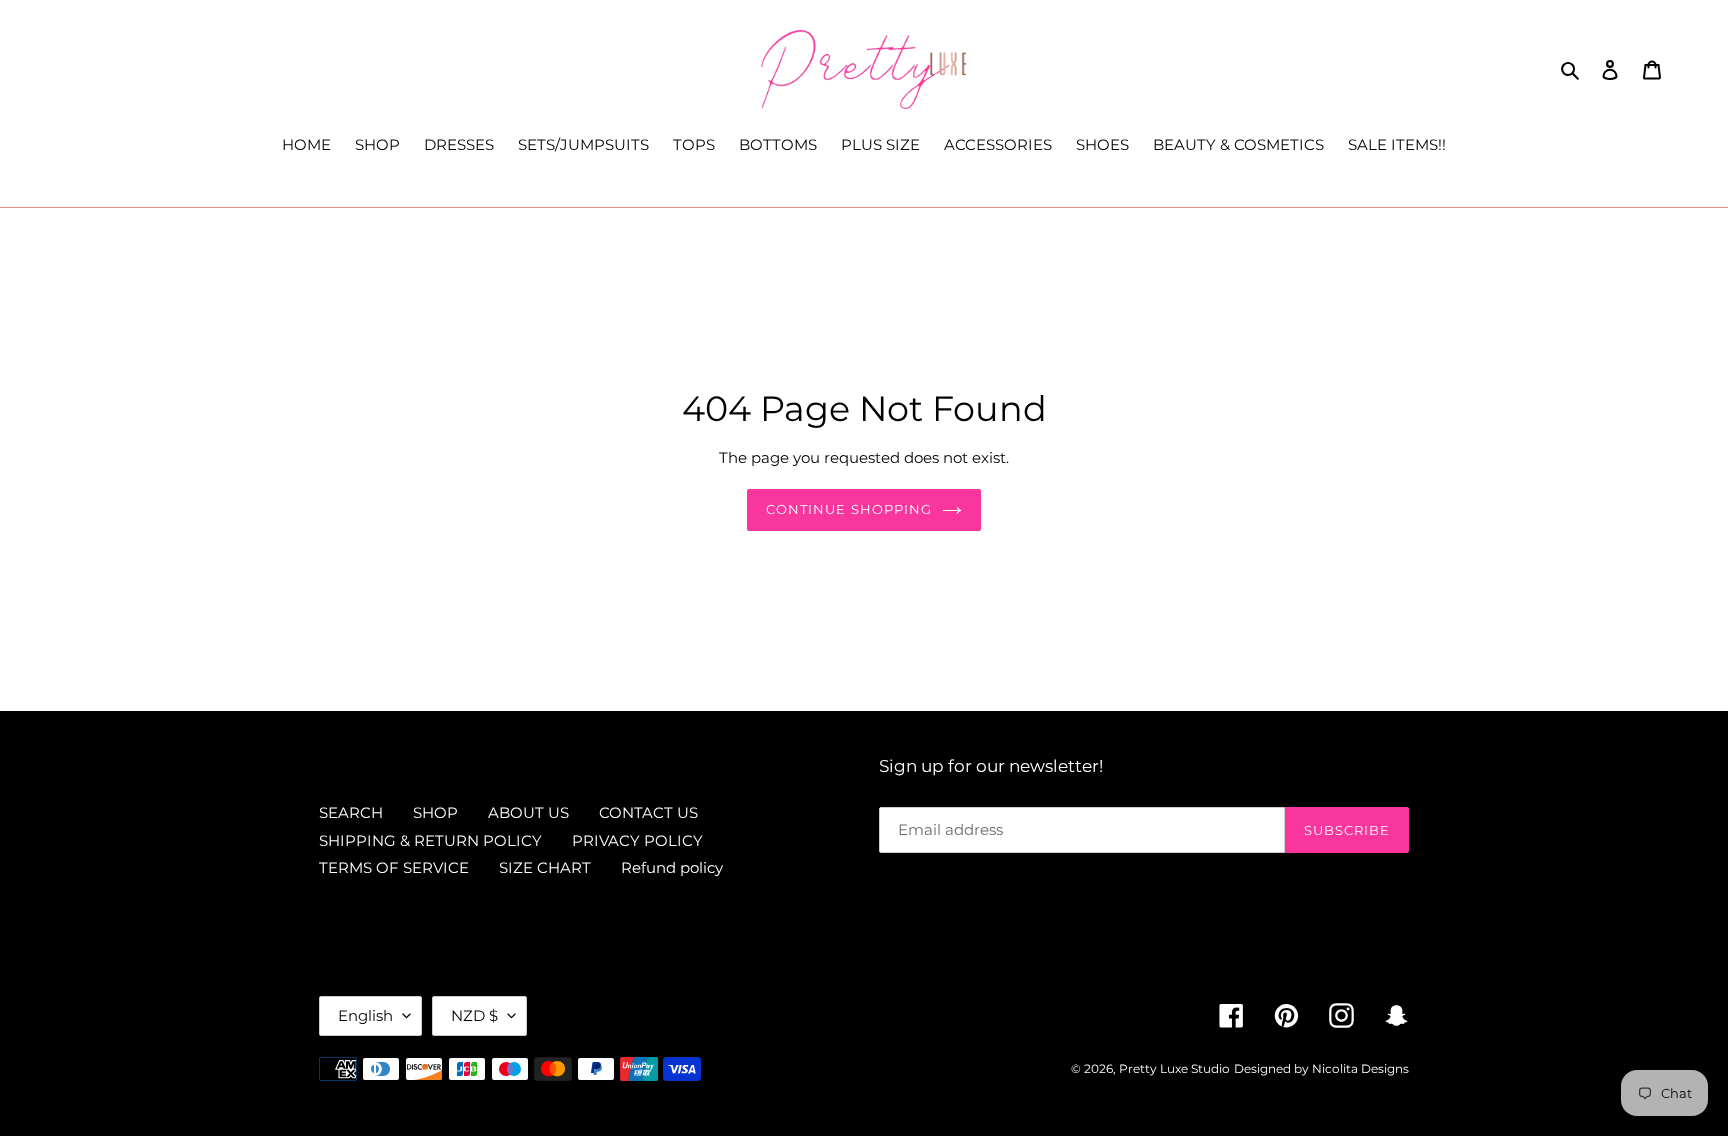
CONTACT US (648, 812)
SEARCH (351, 812)
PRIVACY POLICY (637, 840)
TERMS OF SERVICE (394, 867)
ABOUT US (528, 812)
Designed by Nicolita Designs (1321, 1068)
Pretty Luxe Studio (1174, 1068)
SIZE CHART (545, 867)
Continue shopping (849, 509)
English (365, 1015)
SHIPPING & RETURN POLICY (430, 840)
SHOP (435, 812)
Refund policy (672, 867)
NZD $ (474, 1015)
